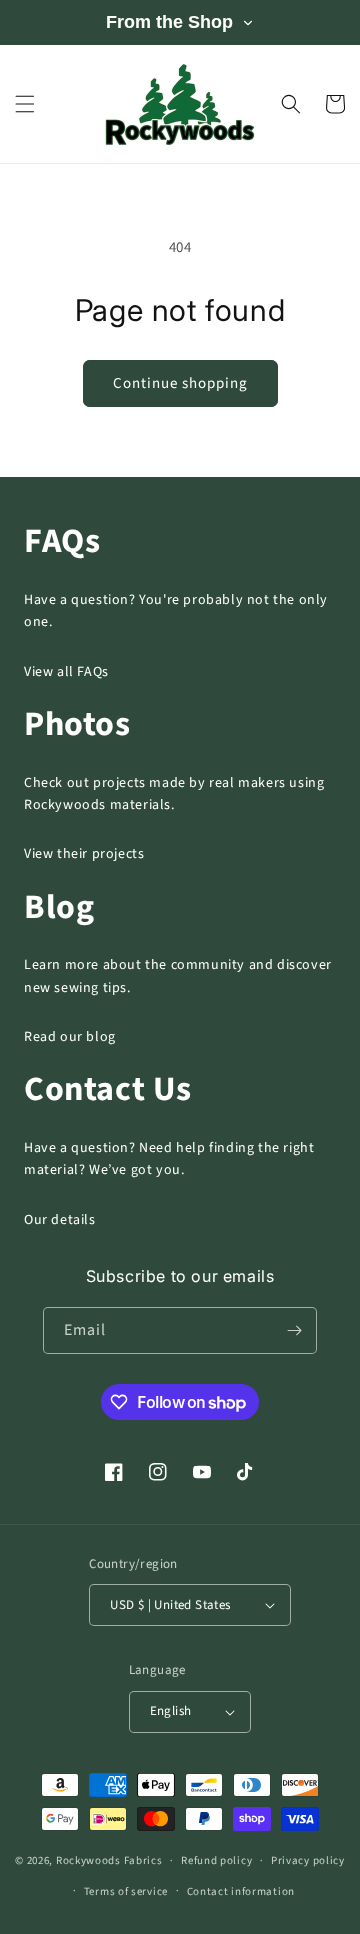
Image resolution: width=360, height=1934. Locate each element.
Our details (60, 1220)
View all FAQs (66, 672)
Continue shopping (180, 383)
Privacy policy (308, 1860)
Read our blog (70, 1037)
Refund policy (216, 1860)
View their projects (84, 854)
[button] (25, 104)
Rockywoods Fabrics (109, 1860)
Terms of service (126, 1891)
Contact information (241, 1891)
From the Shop (169, 22)
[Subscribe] (294, 1330)
